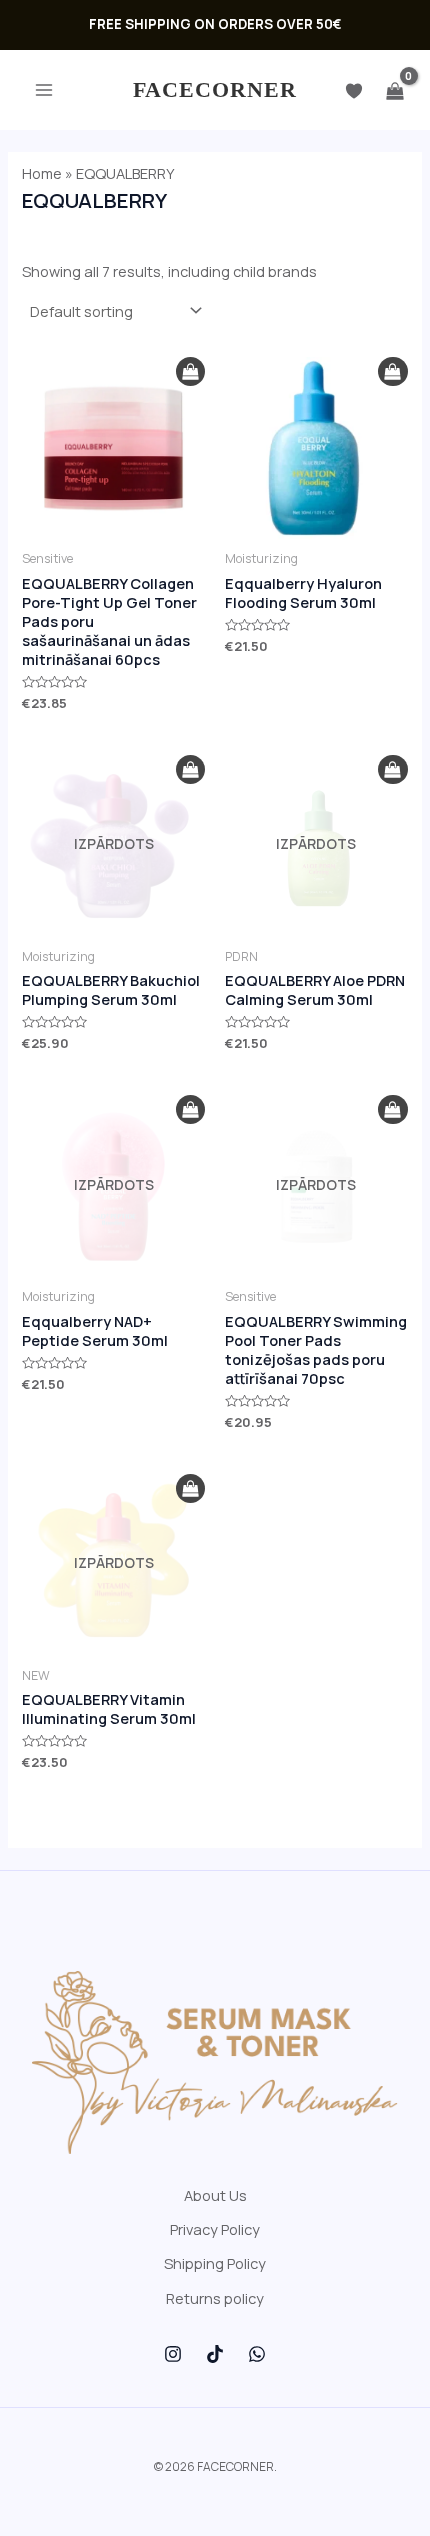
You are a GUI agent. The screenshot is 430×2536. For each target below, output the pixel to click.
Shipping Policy (215, 2263)
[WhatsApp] (257, 2354)
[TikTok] (215, 2354)
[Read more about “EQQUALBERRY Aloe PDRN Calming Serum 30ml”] (392, 770)
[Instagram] (173, 2354)
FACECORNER (215, 89)
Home (42, 173)
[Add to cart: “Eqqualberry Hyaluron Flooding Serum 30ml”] (392, 372)
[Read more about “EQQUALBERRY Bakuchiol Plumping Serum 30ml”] (190, 770)
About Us (215, 2195)
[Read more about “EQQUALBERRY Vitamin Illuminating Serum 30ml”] (190, 1489)
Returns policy (215, 2298)
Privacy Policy (215, 2229)
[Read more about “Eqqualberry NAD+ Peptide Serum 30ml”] (190, 1110)
